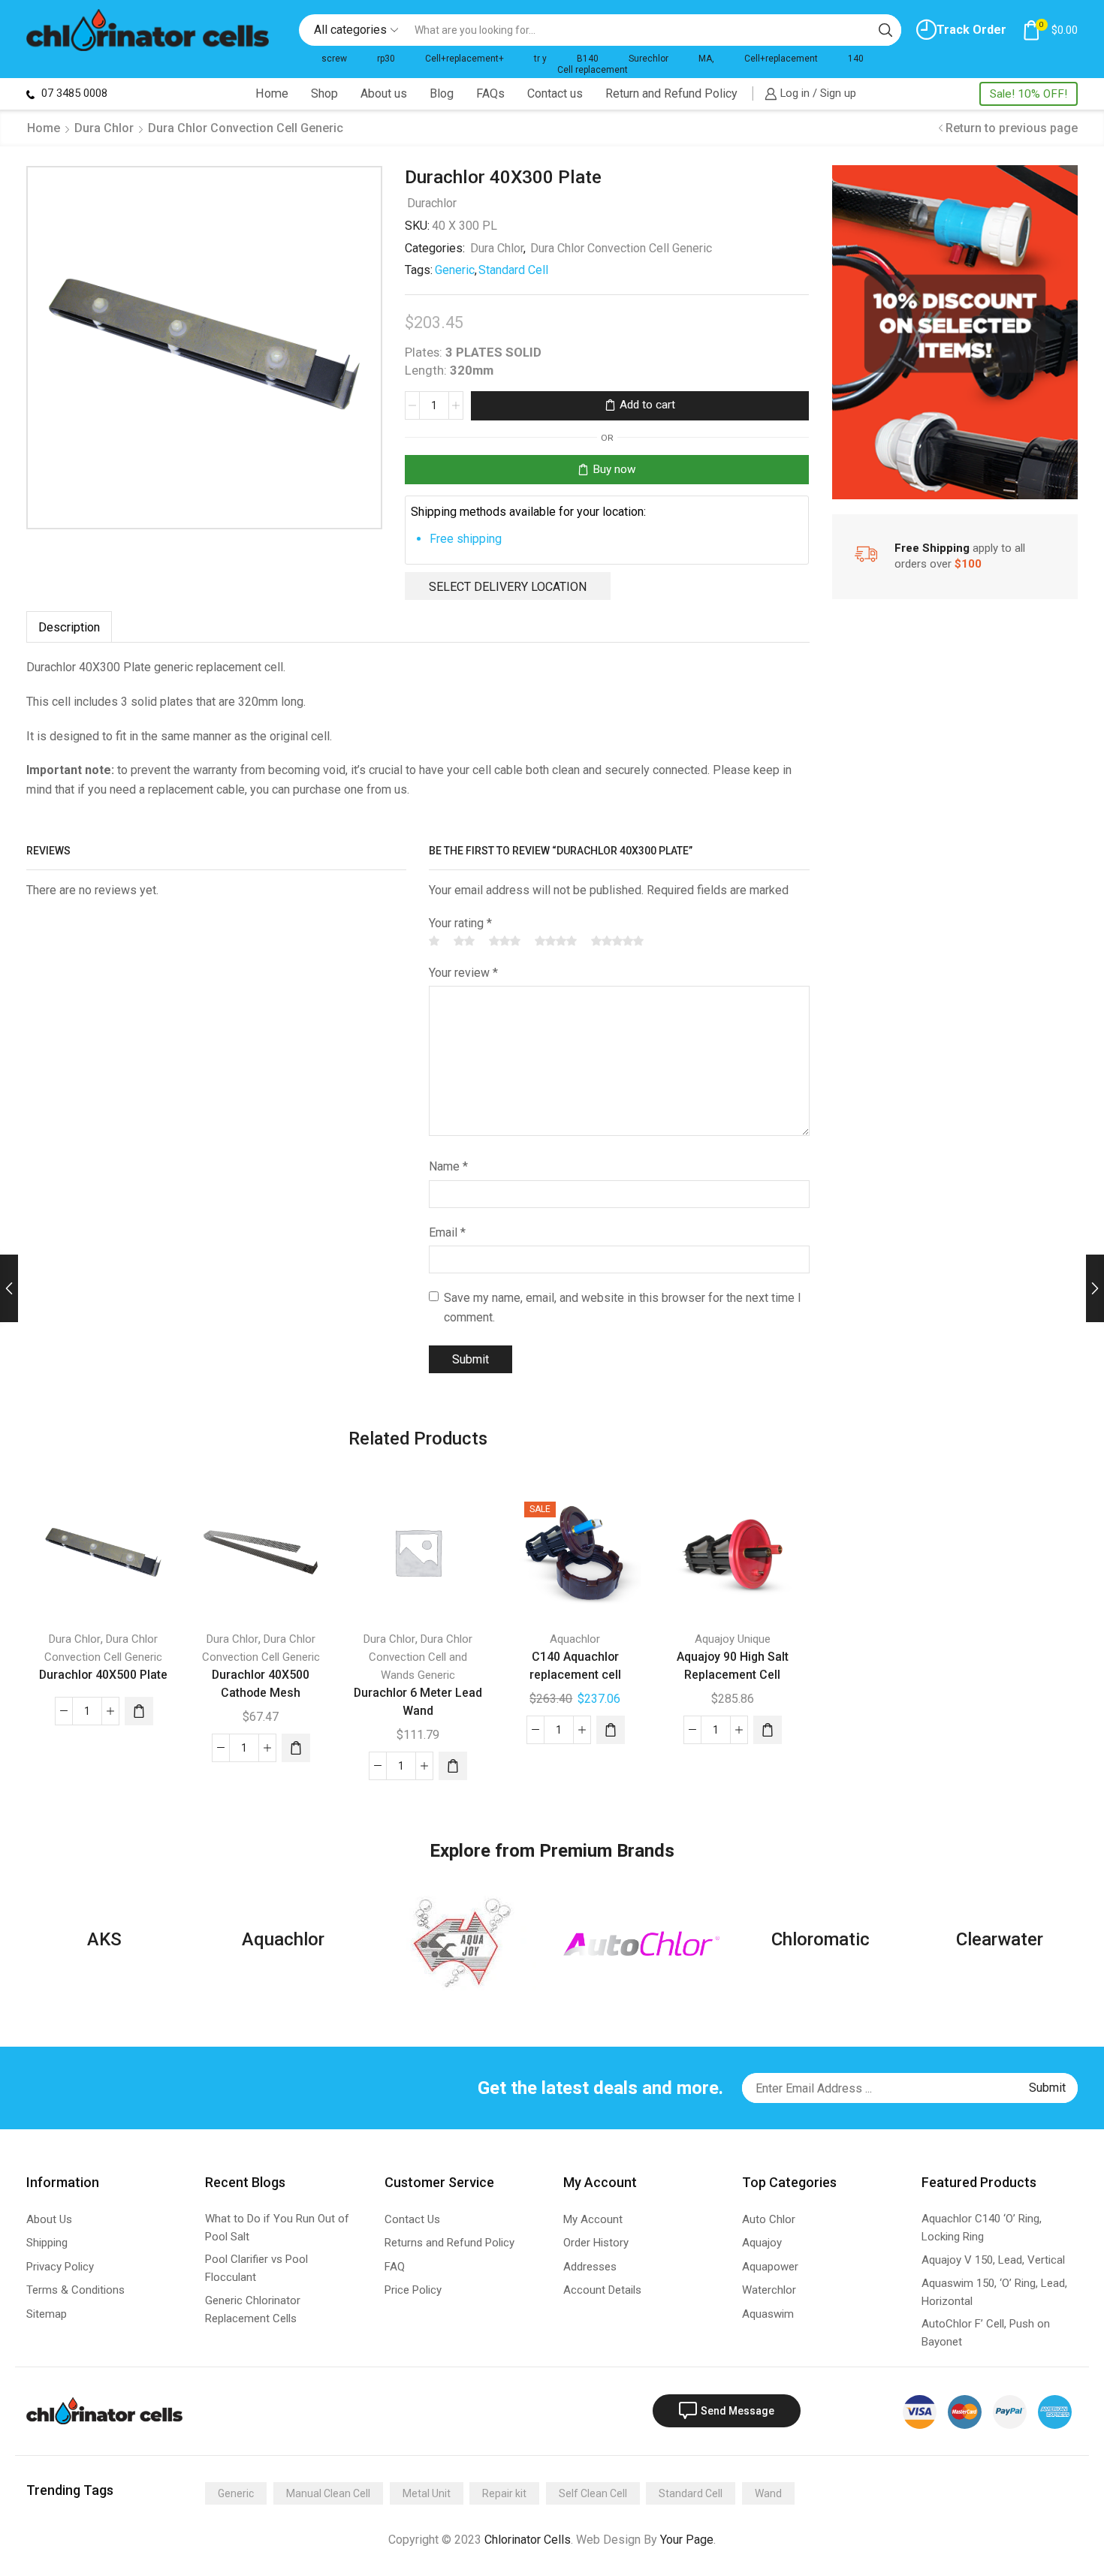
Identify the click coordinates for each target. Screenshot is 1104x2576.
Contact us (555, 93)
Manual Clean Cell (328, 2493)
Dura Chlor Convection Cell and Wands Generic (421, 1657)
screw (334, 59)
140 (856, 59)
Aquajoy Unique (733, 1639)
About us (384, 93)
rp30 (386, 59)
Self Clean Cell (593, 2493)
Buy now (614, 469)
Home (272, 93)
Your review (463, 973)
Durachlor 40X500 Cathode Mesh (261, 1684)
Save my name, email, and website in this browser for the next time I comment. (623, 1308)
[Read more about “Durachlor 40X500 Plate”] (139, 1711)
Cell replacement (593, 70)
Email (447, 1232)
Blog (442, 93)
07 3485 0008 (73, 93)
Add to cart (647, 405)
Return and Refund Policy (671, 93)
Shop (324, 93)
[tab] (69, 627)
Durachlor (432, 203)
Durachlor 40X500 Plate (103, 1675)
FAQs (490, 93)
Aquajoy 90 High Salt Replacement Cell (733, 1666)
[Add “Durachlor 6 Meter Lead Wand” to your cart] (453, 1766)
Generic (455, 270)
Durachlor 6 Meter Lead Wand (418, 1702)
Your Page (687, 2540)
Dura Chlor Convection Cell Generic (246, 128)
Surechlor (649, 59)
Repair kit (504, 2493)
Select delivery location (508, 586)
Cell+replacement (781, 59)
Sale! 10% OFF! (1029, 94)
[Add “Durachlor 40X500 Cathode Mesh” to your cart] (296, 1748)
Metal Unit (427, 2493)
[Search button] (885, 30)
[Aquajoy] (463, 1943)
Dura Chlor (104, 128)
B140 (588, 59)
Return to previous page (1012, 128)
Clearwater (1000, 1939)
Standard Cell (513, 270)
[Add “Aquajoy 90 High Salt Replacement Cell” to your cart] (768, 1730)
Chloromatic (820, 1939)
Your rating (460, 923)
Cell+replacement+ (465, 59)
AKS (104, 1939)
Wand (768, 2493)
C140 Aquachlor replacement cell (575, 1666)
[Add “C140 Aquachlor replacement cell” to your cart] (611, 1730)
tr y (540, 59)
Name (448, 1166)
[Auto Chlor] (641, 1943)
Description (69, 627)
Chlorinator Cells (528, 2540)
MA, (706, 59)
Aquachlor (575, 1639)
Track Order (971, 30)
